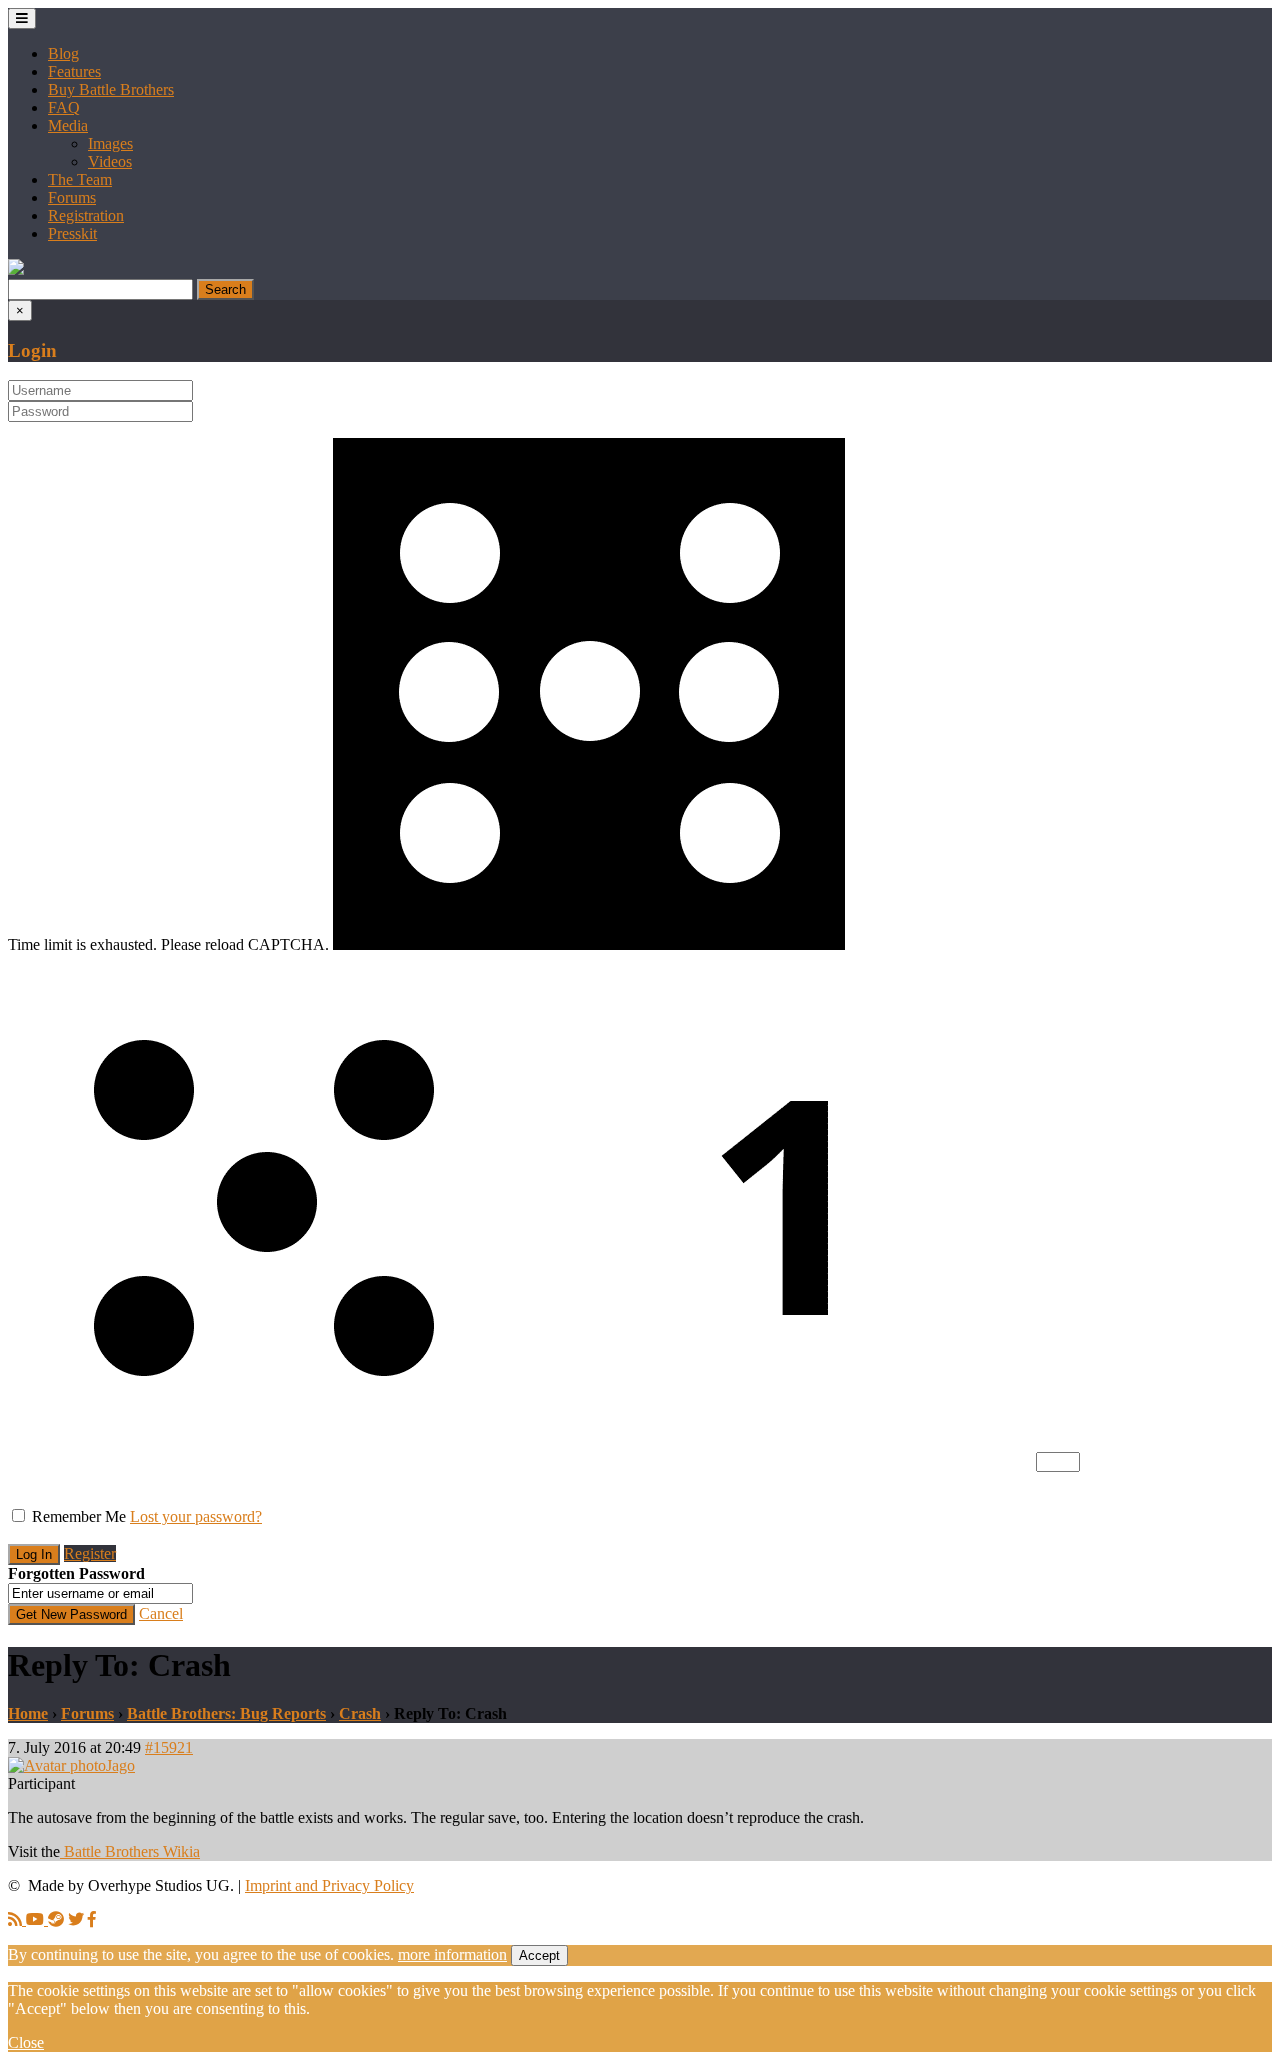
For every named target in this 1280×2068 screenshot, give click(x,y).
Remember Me (79, 1516)
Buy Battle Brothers (111, 89)
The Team (80, 179)
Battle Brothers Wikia (130, 1851)
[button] (16, 269)
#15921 (169, 1747)
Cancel (161, 1613)
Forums (72, 197)
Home (28, 1713)
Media (68, 125)
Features (74, 71)
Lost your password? (196, 1516)
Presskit (72, 233)
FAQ (64, 107)
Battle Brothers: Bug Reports (226, 1713)
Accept (539, 1955)
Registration (86, 215)
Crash (360, 1713)
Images (110, 143)
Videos (110, 161)
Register (90, 1553)
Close (26, 2042)
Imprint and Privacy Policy (329, 1885)
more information (452, 1954)
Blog (63, 53)
